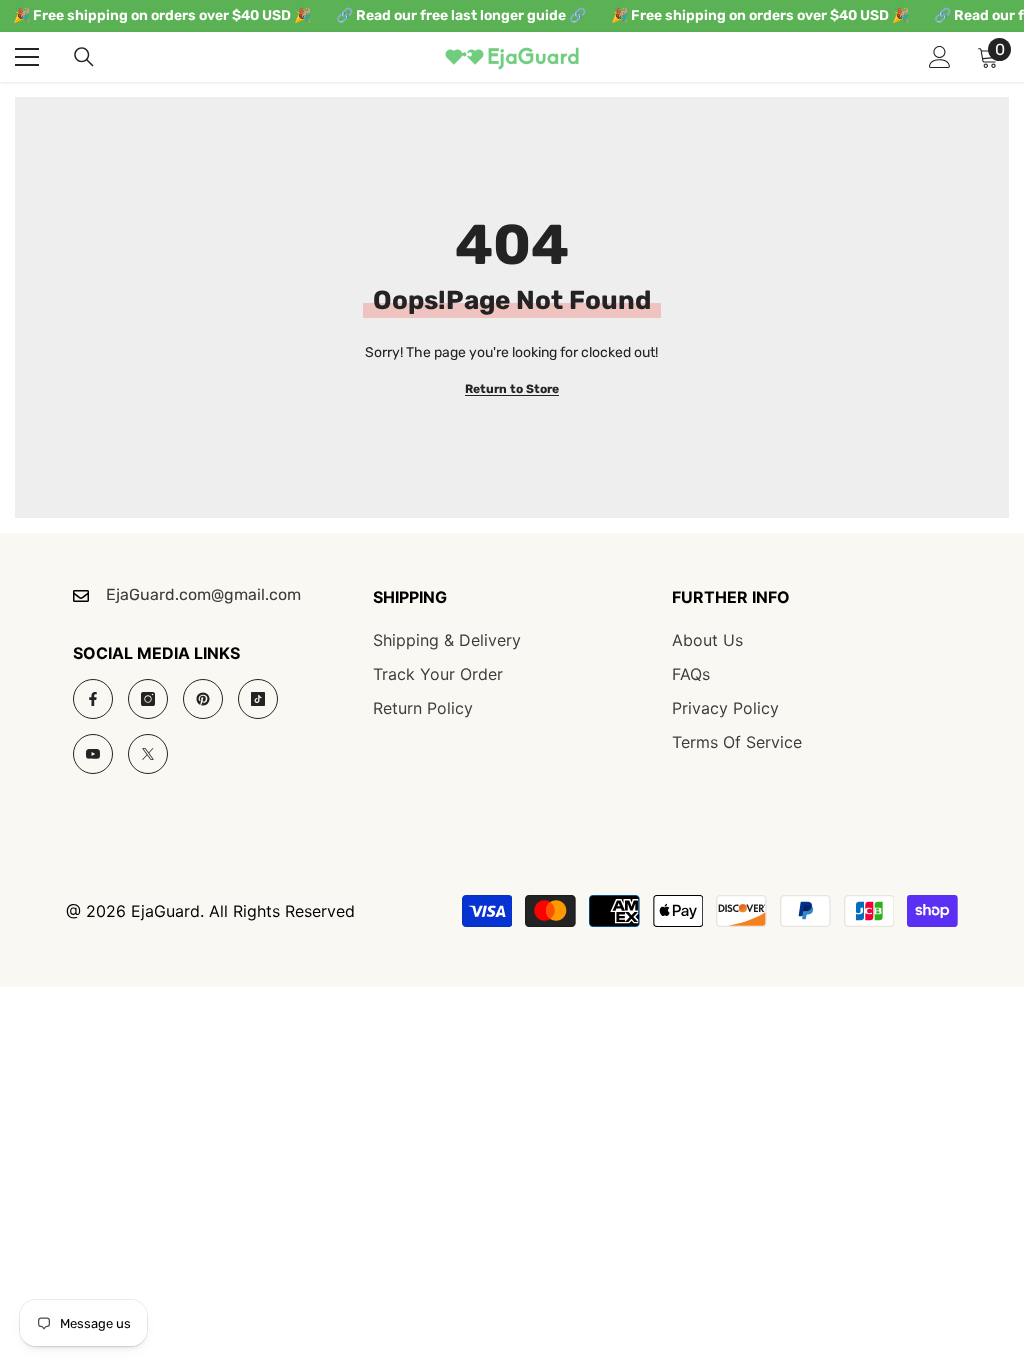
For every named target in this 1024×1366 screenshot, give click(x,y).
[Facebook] (93, 699)
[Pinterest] (203, 699)
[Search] (84, 57)
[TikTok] (258, 699)
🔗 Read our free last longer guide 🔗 (461, 15)
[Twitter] (148, 754)
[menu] (27, 57)
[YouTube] (93, 754)
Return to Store (512, 389)
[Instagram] (148, 699)
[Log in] (940, 57)
